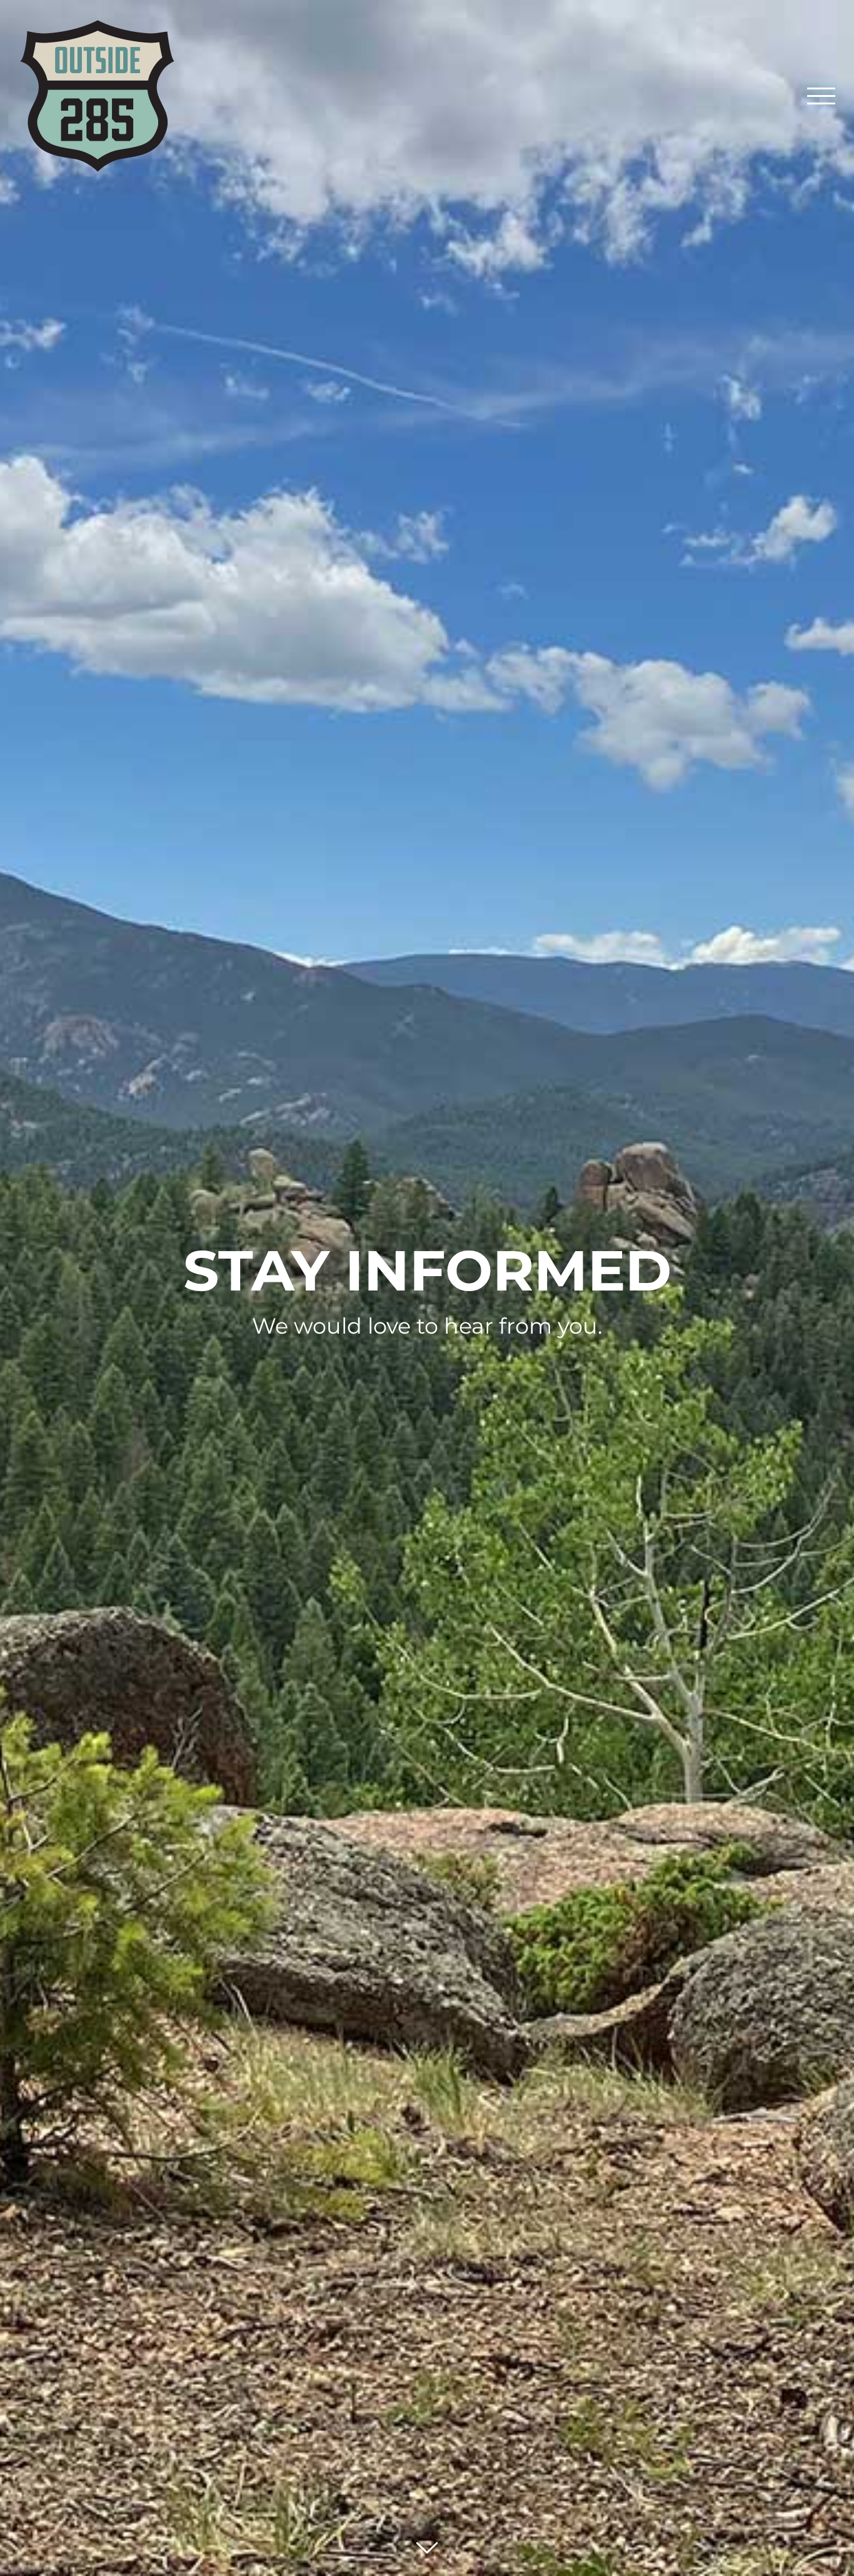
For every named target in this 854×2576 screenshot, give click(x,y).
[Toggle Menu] (821, 96)
